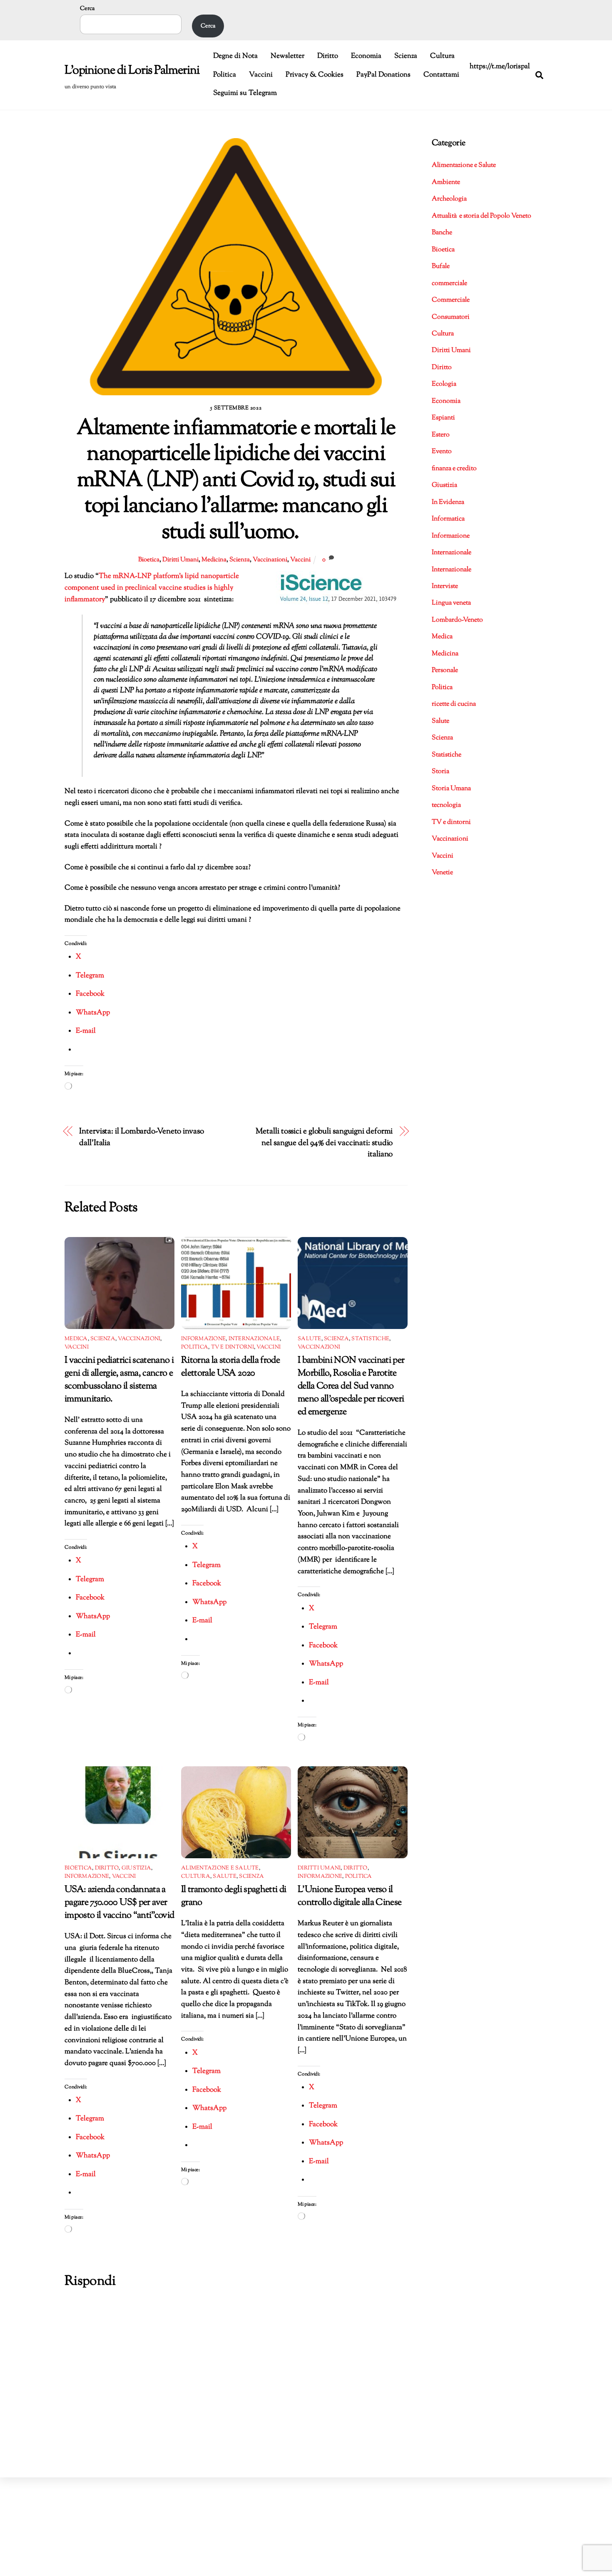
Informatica (448, 519)
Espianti (443, 418)
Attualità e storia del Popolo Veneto (481, 216)
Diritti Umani (180, 560)
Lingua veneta (451, 603)
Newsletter (287, 56)
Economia (366, 56)
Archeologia (449, 199)
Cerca (87, 9)
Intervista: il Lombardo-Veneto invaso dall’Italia (141, 1137)
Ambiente (446, 182)
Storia (440, 772)
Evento (442, 452)
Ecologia (444, 384)
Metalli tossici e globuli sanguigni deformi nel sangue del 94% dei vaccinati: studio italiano (324, 1143)
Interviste (445, 586)
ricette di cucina (454, 704)
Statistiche (370, 1339)
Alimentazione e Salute (220, 1868)
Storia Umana (451, 789)
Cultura (442, 56)
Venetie (442, 873)
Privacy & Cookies (315, 75)
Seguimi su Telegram (245, 93)
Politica (225, 75)
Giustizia (136, 1868)
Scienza (406, 56)
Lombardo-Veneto (457, 620)
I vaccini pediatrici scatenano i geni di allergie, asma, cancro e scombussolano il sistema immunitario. (119, 1380)
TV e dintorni (233, 1347)
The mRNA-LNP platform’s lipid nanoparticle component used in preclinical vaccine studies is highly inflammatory (152, 588)
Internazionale (254, 1339)
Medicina (214, 560)
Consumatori (451, 317)
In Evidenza (448, 502)
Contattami (441, 75)
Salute (310, 1339)
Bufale (441, 267)
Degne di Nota (235, 56)
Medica (76, 1339)
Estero (441, 435)
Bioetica (149, 560)
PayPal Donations (383, 75)
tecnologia (446, 805)
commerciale (449, 284)
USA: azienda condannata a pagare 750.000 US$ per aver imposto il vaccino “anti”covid (119, 1903)
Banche (442, 233)
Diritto (328, 56)
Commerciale (451, 300)
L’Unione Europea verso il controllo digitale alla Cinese (350, 1896)
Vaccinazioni (270, 560)
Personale (445, 671)
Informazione (203, 1339)
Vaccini (261, 75)
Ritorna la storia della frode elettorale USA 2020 (230, 1367)
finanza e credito (454, 469)
